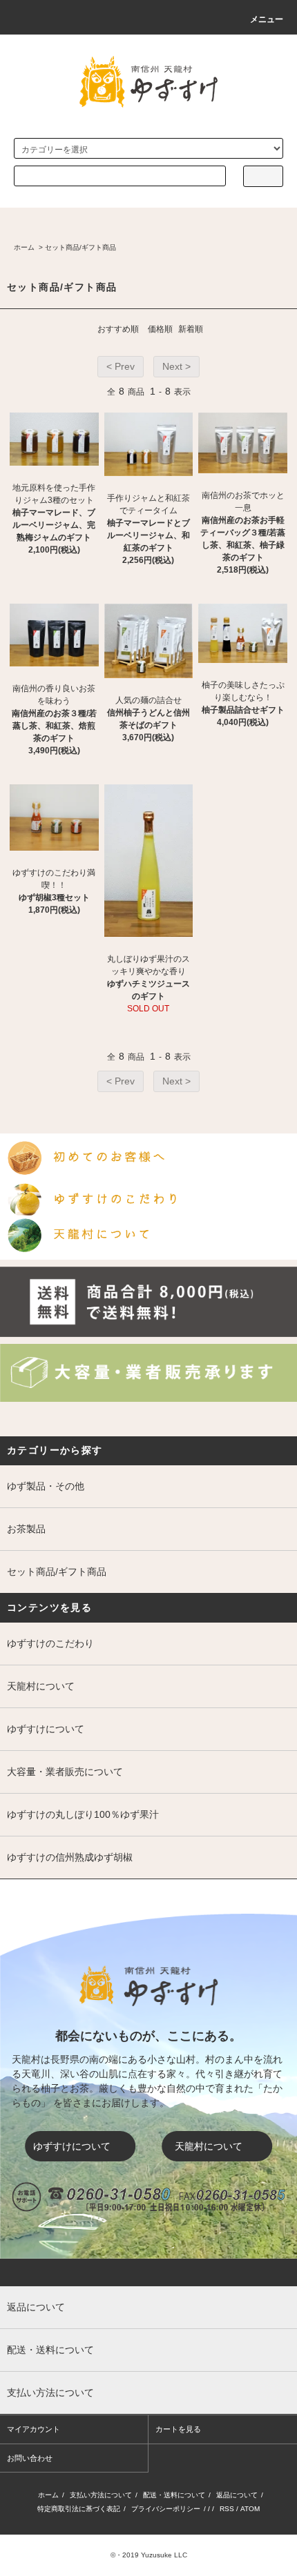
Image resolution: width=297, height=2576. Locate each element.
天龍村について (209, 2146)
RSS (227, 2509)
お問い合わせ (30, 2458)
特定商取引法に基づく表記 (79, 2509)
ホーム (24, 247)
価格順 (160, 329)
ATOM (250, 2509)
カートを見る (178, 2429)
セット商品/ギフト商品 (80, 247)
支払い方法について (101, 2495)
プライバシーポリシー (166, 2509)
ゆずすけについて (72, 2146)
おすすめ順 (118, 329)
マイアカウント (33, 2429)
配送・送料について (174, 2495)
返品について (237, 2495)
